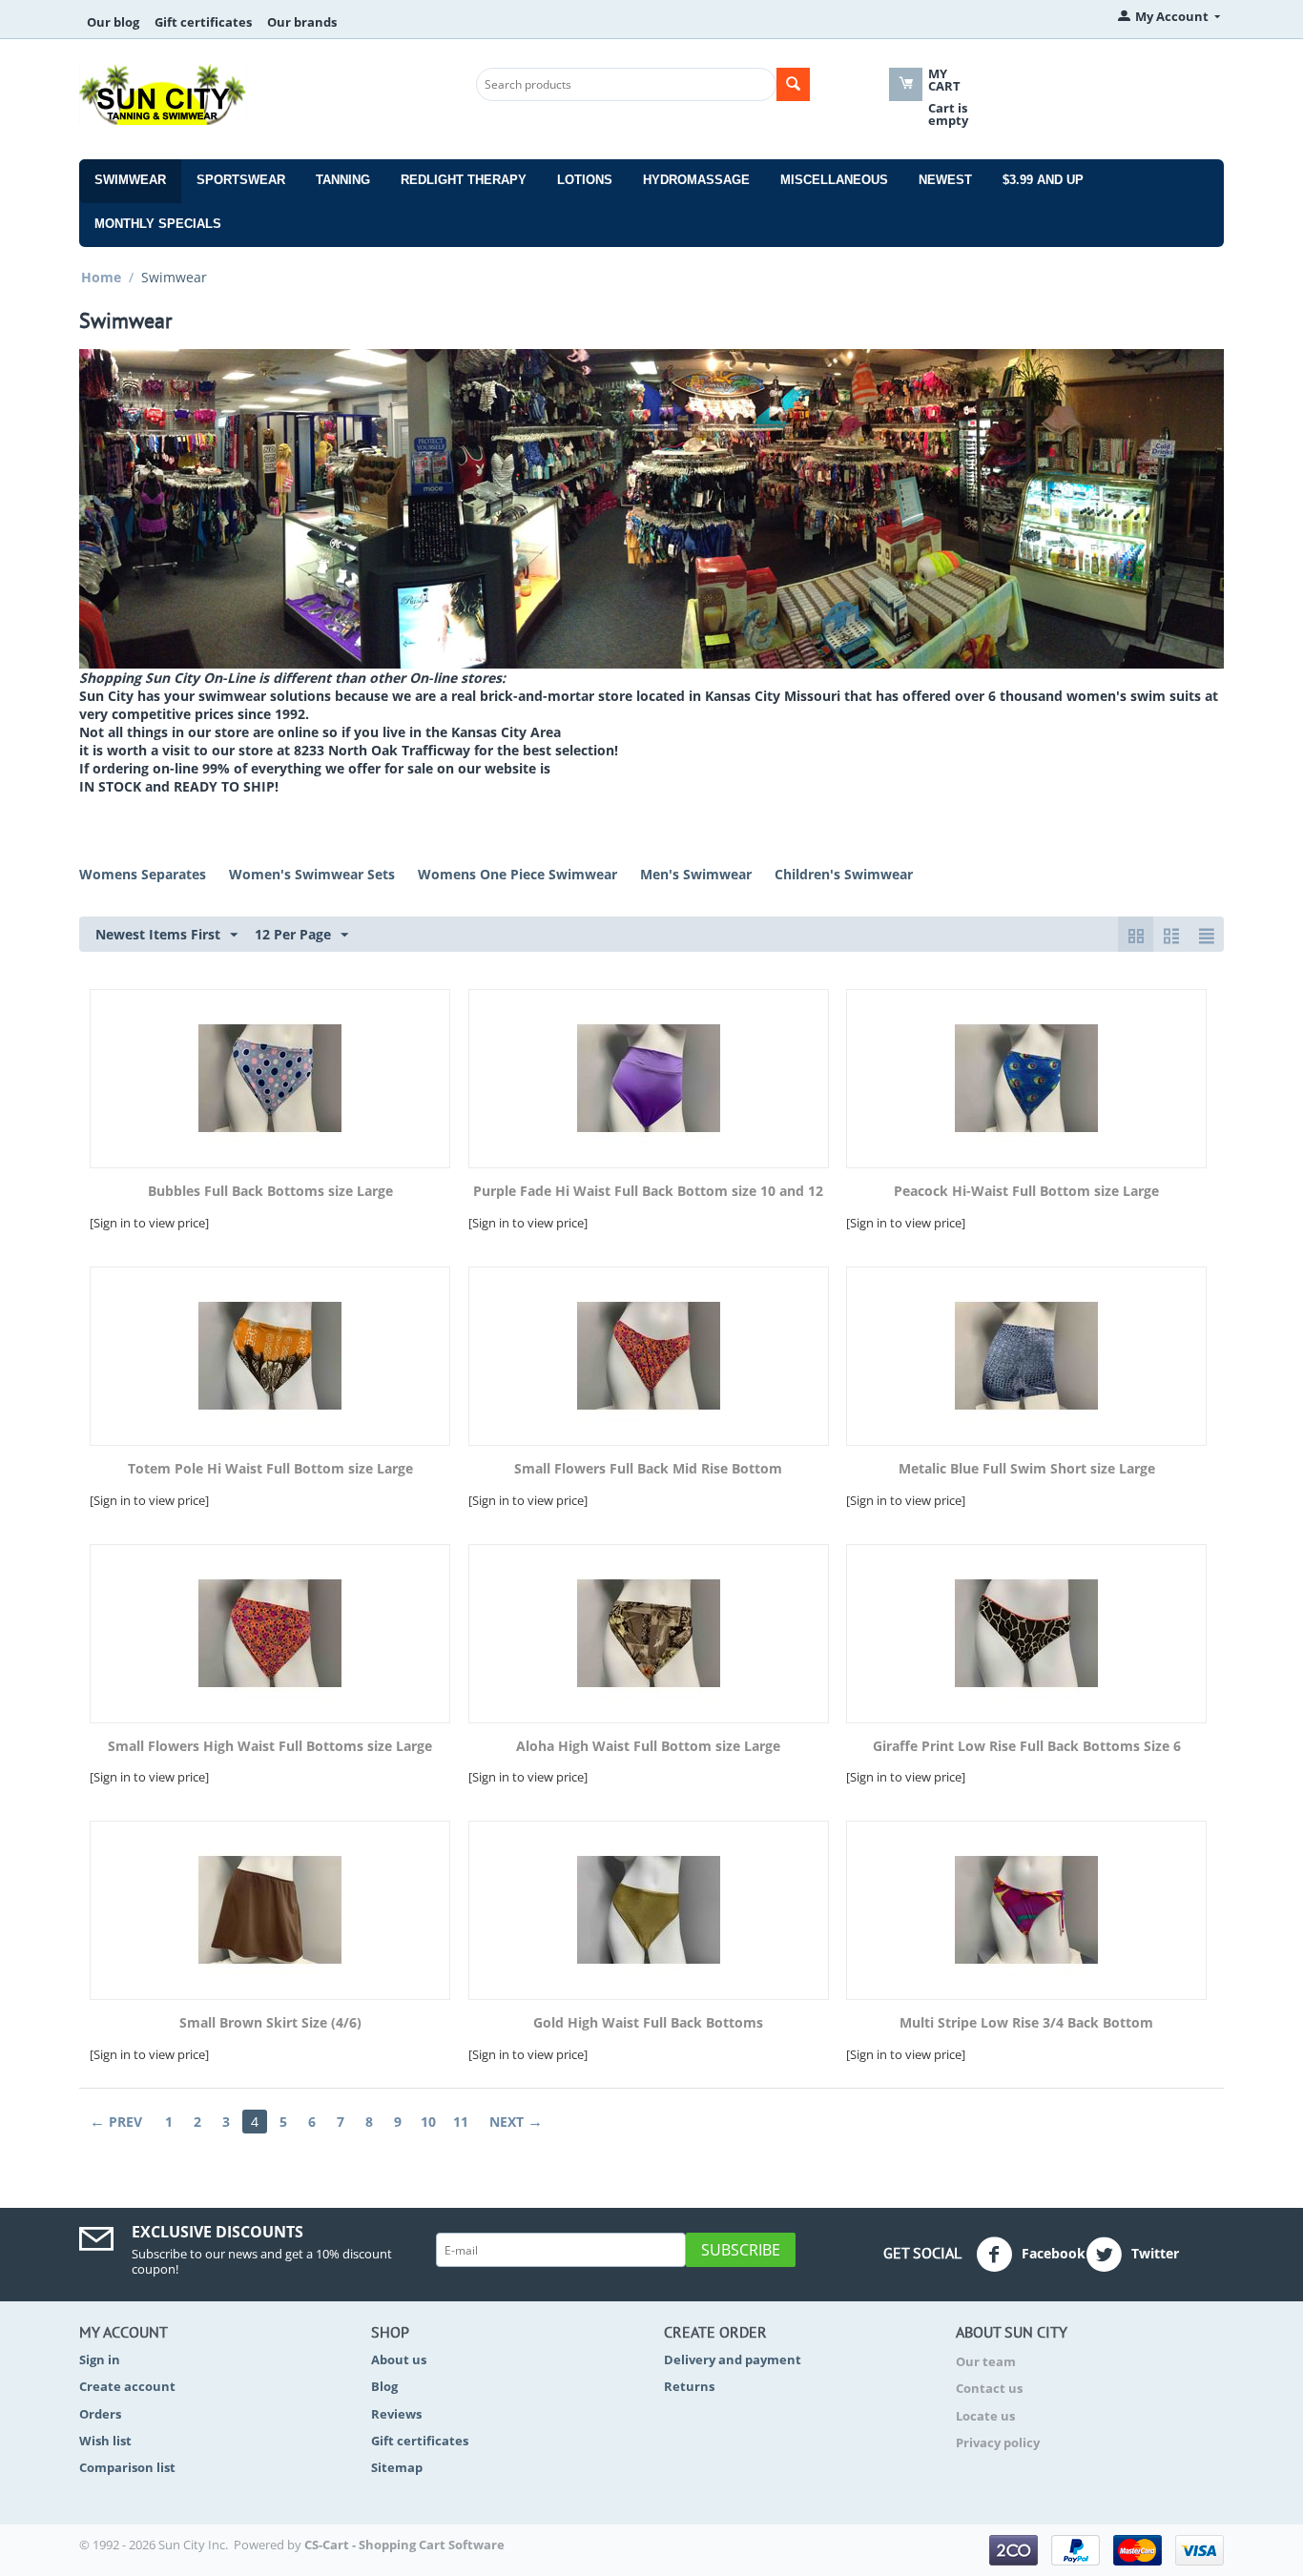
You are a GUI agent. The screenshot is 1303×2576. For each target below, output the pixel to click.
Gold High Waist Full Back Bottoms (648, 2023)
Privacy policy (998, 2442)
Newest (945, 180)
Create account (127, 2386)
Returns (689, 2386)
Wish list (105, 2441)
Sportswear (241, 180)
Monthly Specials (158, 224)
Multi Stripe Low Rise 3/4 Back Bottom (1026, 2023)
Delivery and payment (733, 2360)
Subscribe (741, 2250)
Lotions (585, 180)
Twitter (1153, 2253)
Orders (100, 2414)
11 (461, 2122)
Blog (384, 2386)
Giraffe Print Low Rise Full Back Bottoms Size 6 (1027, 1747)
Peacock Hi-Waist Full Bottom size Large (1026, 1192)
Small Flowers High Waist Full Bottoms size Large (270, 1747)
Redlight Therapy (464, 180)
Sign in (100, 2360)
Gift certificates (203, 22)
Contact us (989, 2388)
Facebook (1052, 2253)
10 (428, 2122)
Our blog (113, 22)
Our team (986, 2361)
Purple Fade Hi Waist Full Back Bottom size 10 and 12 (648, 1192)
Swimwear (130, 180)
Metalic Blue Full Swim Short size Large (1027, 1469)
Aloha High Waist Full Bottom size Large (648, 1747)
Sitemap (397, 2467)
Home (101, 277)
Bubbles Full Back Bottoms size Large (270, 1192)
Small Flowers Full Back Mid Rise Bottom (648, 1469)
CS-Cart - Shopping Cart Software (404, 2545)
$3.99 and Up (1043, 180)
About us (399, 2360)
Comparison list (127, 2467)
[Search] (793, 84)
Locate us (985, 2416)
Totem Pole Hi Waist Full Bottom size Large (270, 1469)
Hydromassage (696, 180)
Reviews (396, 2414)
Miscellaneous (834, 180)
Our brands (302, 22)
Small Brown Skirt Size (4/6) (270, 2023)
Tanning (343, 180)
